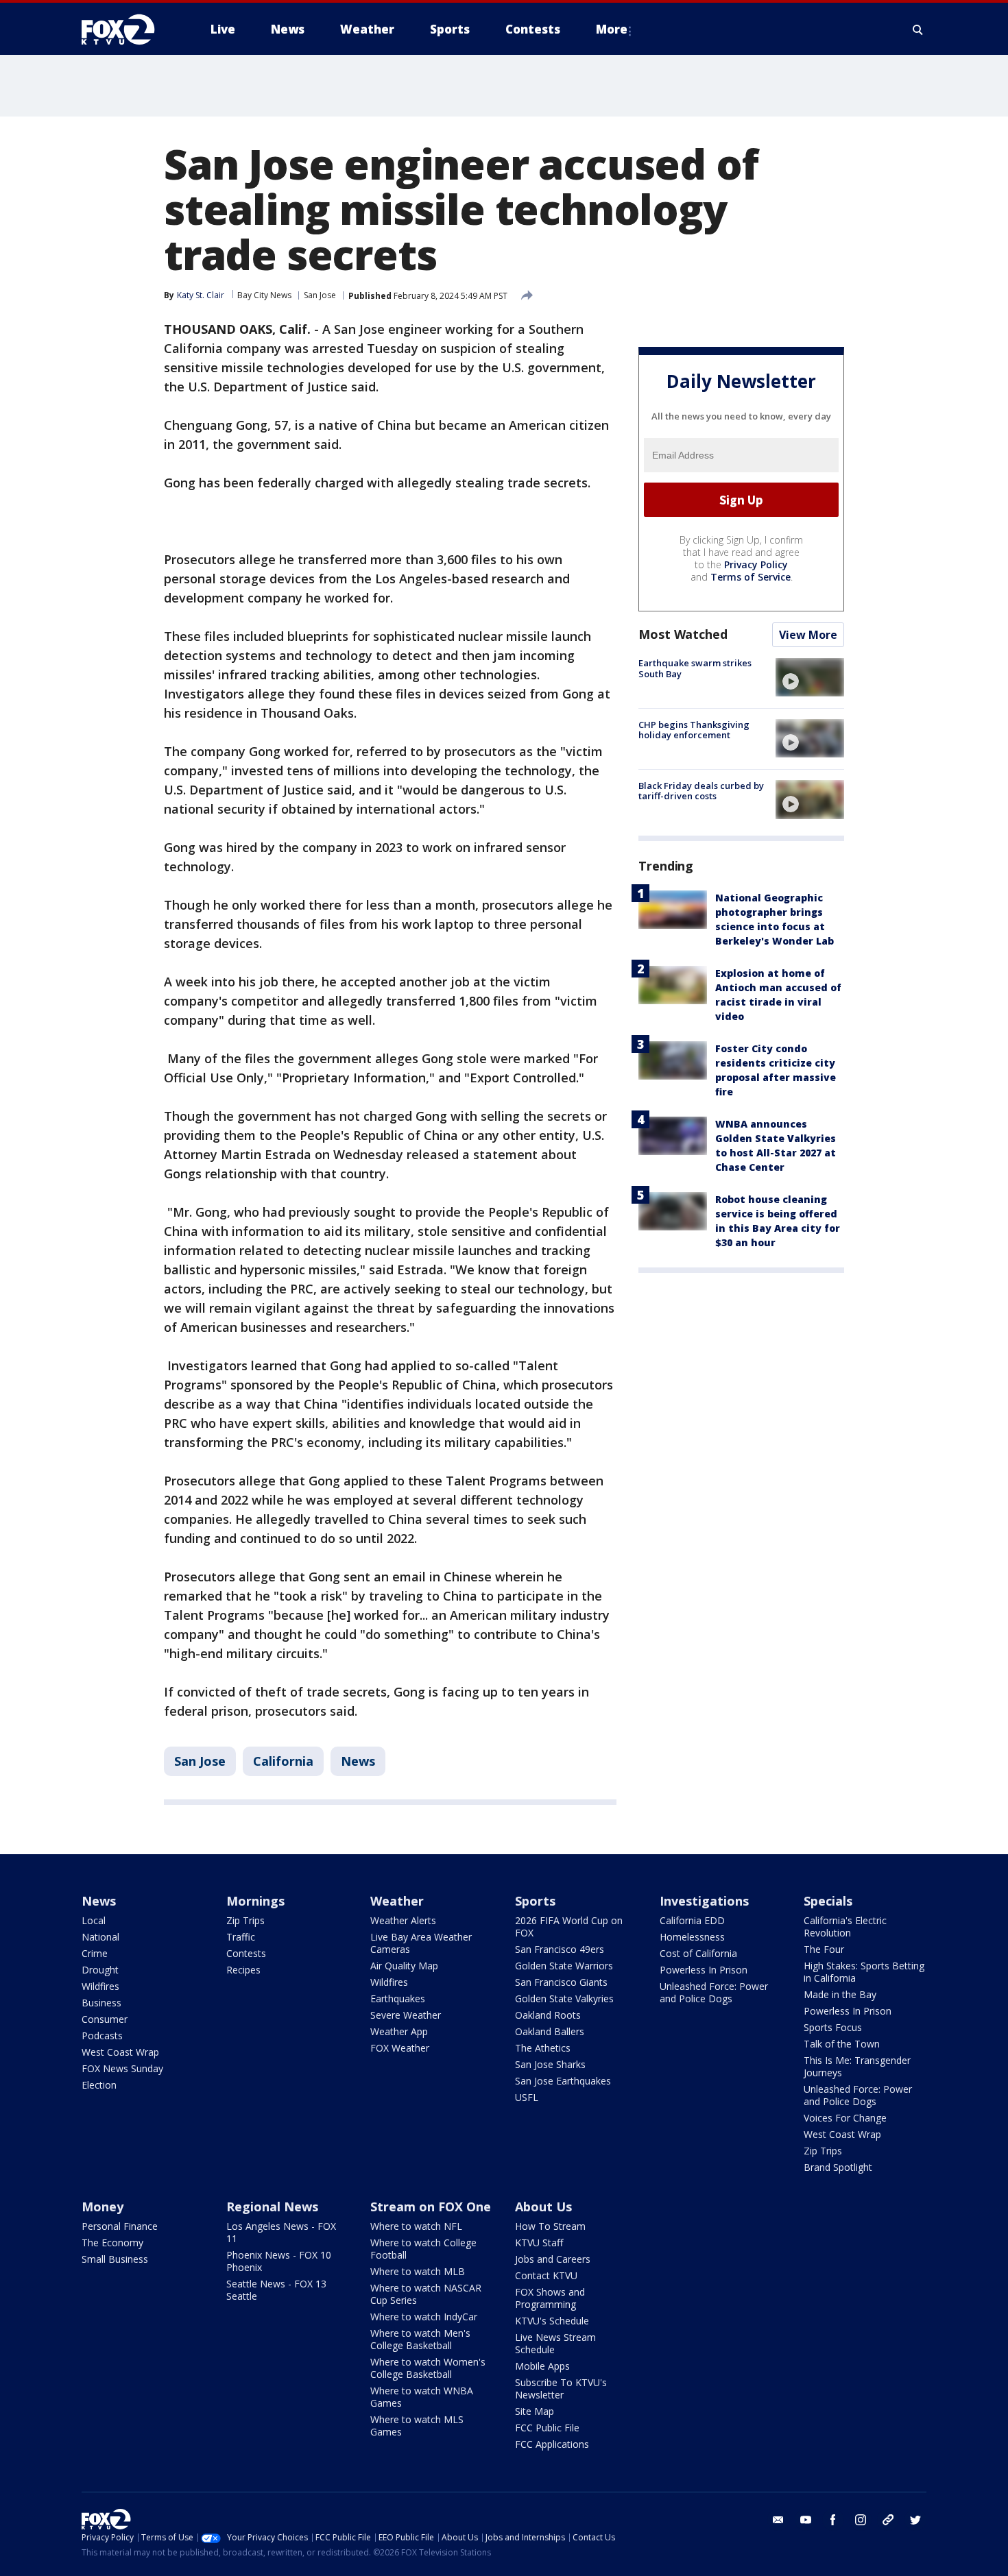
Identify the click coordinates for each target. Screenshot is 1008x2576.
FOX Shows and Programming (550, 2298)
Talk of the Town (842, 2044)
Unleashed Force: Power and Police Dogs (714, 1992)
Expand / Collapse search (918, 29)
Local (94, 1920)
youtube (806, 2520)
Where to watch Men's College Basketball (420, 2339)
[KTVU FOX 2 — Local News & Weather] (127, 29)
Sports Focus (833, 2027)
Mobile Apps (542, 2366)
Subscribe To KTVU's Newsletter (561, 2389)
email (778, 2520)
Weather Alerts (403, 1920)
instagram (861, 2520)
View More (808, 635)
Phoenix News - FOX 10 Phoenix (279, 2261)
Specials (828, 1901)
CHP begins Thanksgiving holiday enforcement (694, 729)
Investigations (704, 1901)
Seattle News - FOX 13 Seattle (276, 2290)
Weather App (399, 2031)
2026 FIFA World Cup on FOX (569, 1927)
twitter (915, 2520)
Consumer (105, 2019)
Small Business (115, 2259)
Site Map (535, 2411)
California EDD (692, 1920)
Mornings (255, 1901)
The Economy (112, 2243)
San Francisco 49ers (560, 1949)
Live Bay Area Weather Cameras (421, 1943)
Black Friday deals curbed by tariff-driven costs (701, 790)
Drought (100, 1970)
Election (99, 2085)
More (612, 29)
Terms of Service (751, 577)
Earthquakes (398, 1998)
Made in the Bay (840, 1994)
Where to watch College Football (423, 2249)
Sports (535, 1901)
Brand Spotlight (838, 2167)
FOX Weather (400, 2048)
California (283, 1761)
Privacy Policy (756, 564)
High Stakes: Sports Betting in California (864, 1972)
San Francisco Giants (561, 1982)
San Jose (320, 295)
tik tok (888, 2520)
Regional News (272, 2207)
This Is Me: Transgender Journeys (857, 2066)
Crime (95, 1953)
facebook (833, 2520)
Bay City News (264, 295)
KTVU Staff (539, 2243)
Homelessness (692, 1937)
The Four (824, 1949)
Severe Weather (406, 2015)
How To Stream (550, 2226)
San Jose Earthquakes (563, 2081)
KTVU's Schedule (552, 2321)
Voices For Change (845, 2118)
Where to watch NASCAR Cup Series (426, 2294)
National (100, 1937)
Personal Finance (120, 2226)
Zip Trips (245, 1920)
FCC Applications (552, 2444)
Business (101, 2003)
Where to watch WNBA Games (422, 2397)
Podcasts (102, 2036)
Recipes (243, 1970)
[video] (810, 677)
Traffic (241, 1937)
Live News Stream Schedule (555, 2343)
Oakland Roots (548, 2015)
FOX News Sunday (122, 2068)
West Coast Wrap (120, 2052)
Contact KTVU (546, 2275)
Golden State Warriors (564, 1966)
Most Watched (683, 634)
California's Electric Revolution (845, 1927)
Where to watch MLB (418, 2271)
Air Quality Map (404, 1966)
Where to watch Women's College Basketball (428, 2368)
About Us (543, 2207)
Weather (397, 1901)
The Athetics (543, 2048)
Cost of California (698, 1953)
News (358, 1761)
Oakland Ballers (550, 2031)
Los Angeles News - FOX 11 (281, 2232)
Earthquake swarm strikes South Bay (695, 668)
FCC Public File (547, 2428)
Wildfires (100, 1986)
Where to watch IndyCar (424, 2317)
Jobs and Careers (553, 2259)
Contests (246, 1953)
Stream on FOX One (431, 2207)
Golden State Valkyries (564, 1998)
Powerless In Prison (704, 1970)
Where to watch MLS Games (417, 2426)
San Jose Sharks (550, 2064)
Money (103, 2207)
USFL (527, 2097)
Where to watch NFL (416, 2226)
